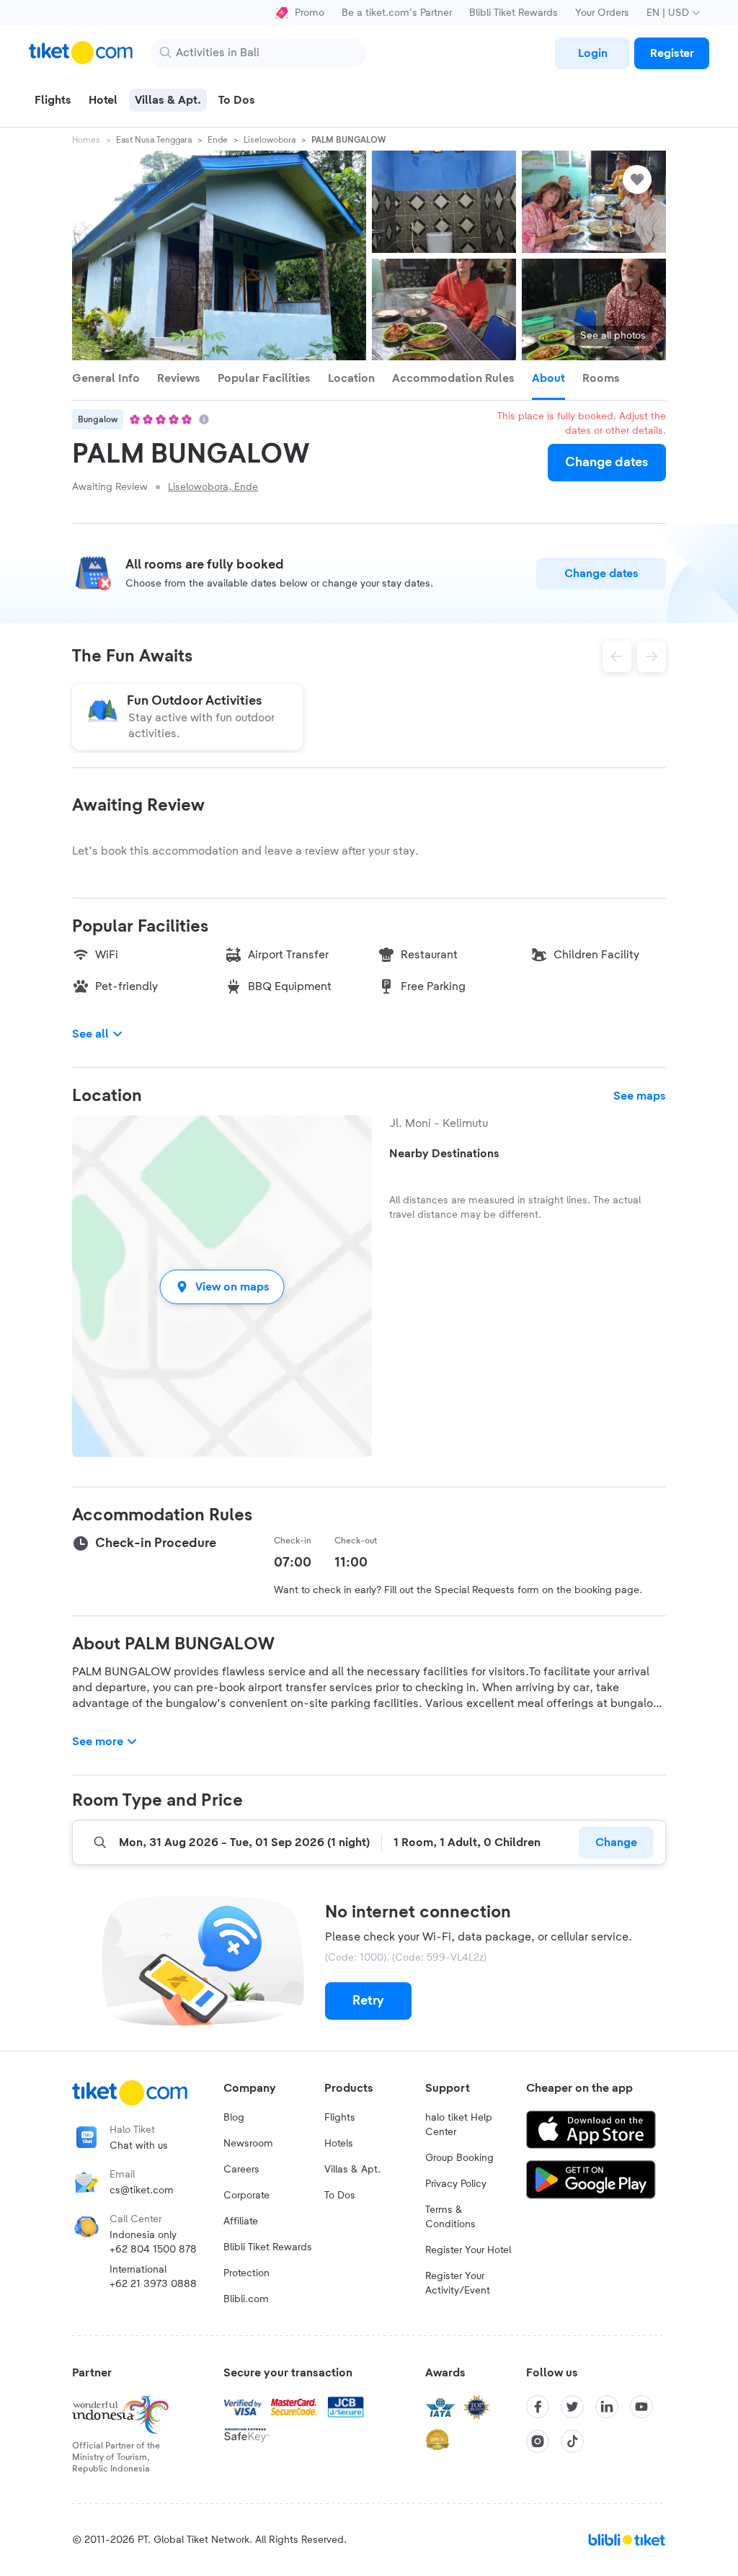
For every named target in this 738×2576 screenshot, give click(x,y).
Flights (340, 2118)
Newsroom (248, 2144)
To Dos (340, 2196)
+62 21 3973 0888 (153, 2284)
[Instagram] (538, 2441)
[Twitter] (572, 2407)
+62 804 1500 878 (153, 2250)
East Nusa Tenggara (154, 140)
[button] (222, 1287)
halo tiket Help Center (459, 2125)
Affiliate (241, 2221)
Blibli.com (246, 2299)
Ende (218, 140)
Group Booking (459, 2158)
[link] (592, 53)
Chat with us (139, 2146)
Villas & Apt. (352, 2170)
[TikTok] (572, 2441)
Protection (246, 2273)
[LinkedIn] (607, 2407)
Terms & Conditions (450, 2217)
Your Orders (602, 13)
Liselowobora (270, 140)
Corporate (246, 2196)
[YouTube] (641, 2407)
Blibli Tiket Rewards (514, 13)
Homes (86, 140)
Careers (241, 2170)
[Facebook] (538, 2407)
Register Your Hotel (468, 2250)
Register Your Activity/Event (458, 2283)
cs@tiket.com (142, 2191)
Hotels (339, 2144)
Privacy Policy (456, 2184)
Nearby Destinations (444, 1154)
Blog (234, 2118)
